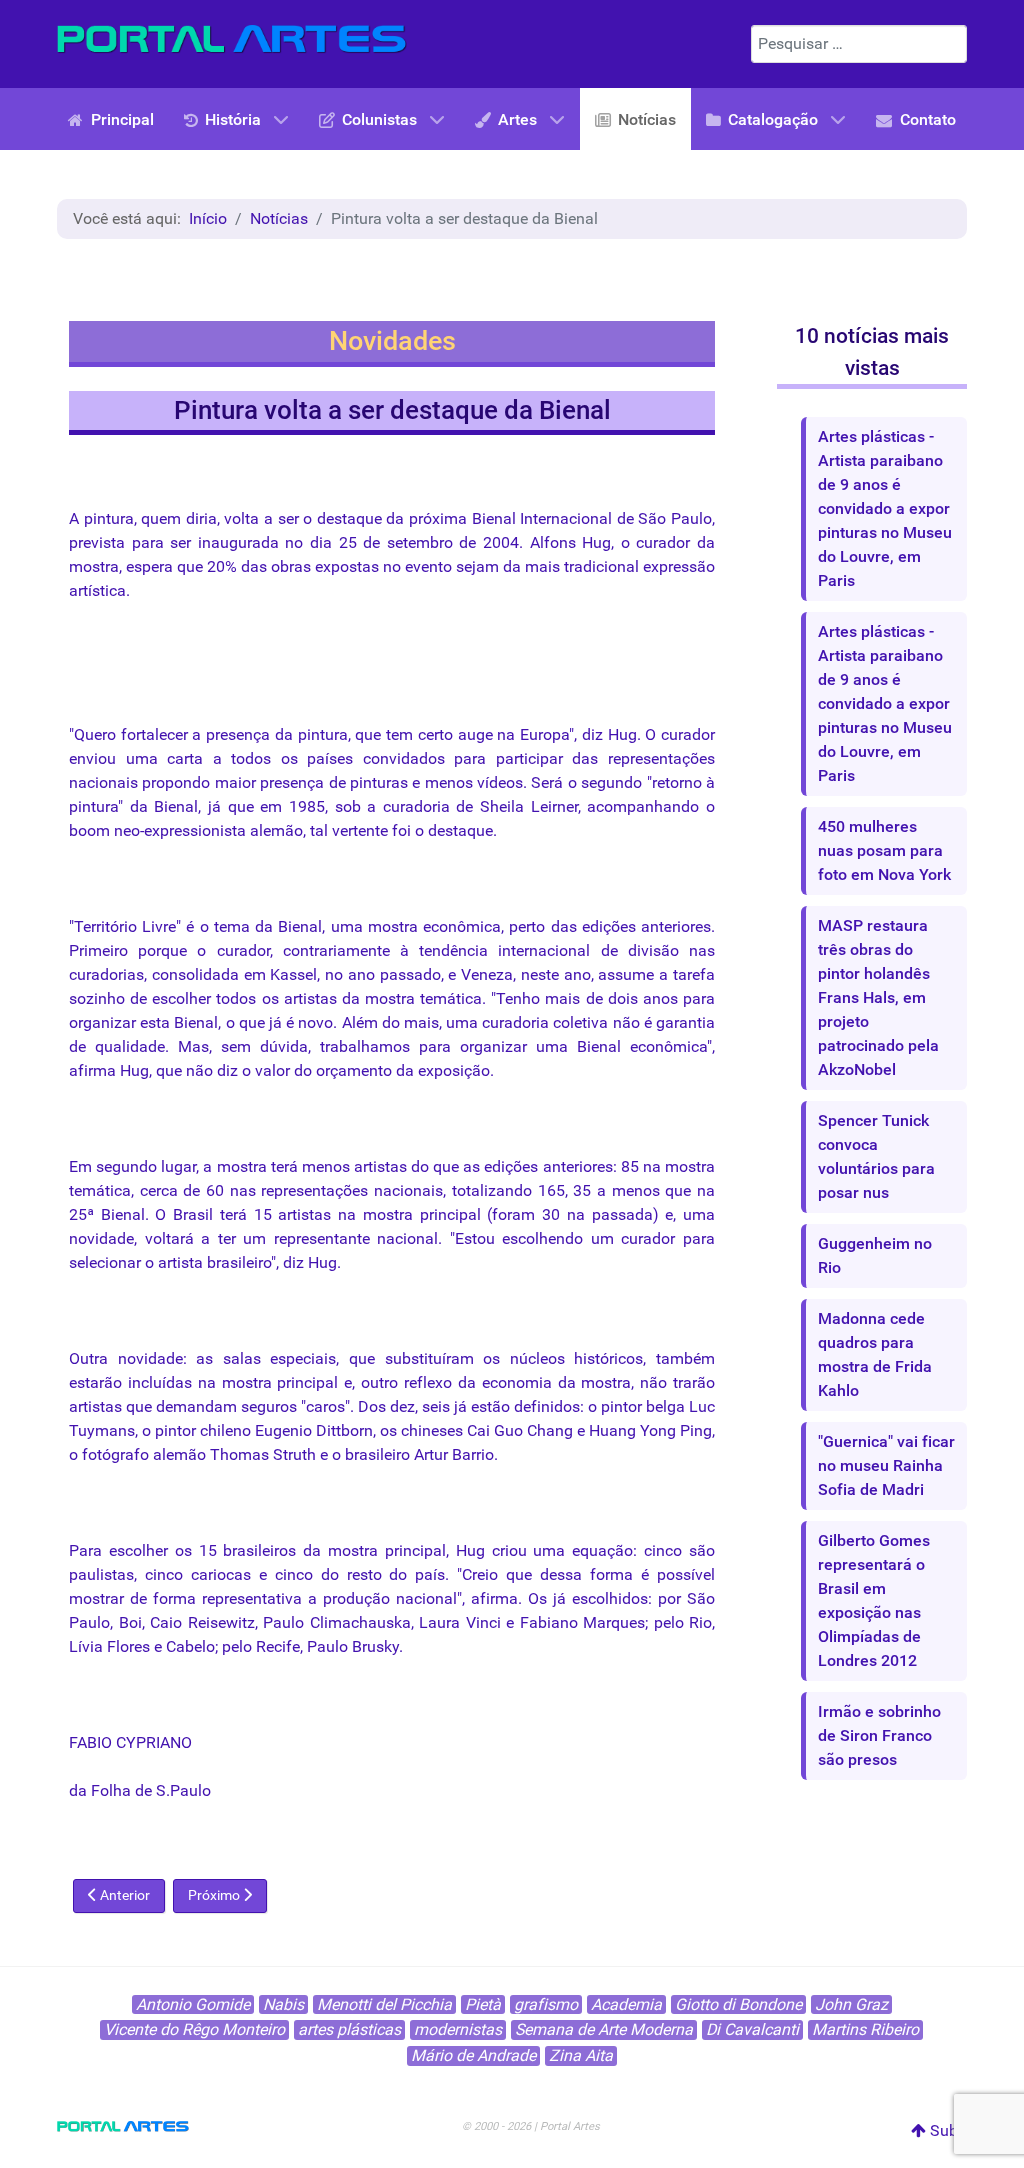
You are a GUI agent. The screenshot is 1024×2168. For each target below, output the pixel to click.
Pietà (483, 2004)
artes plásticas (349, 2029)
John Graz (851, 2004)
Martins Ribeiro (865, 2029)
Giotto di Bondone (738, 2004)
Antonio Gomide (193, 2004)
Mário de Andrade (473, 2055)
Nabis (283, 2004)
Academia (626, 2004)
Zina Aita (581, 2055)
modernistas (458, 2029)
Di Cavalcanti (752, 2029)
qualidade (130, 1046)
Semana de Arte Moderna (604, 2029)
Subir (946, 2130)
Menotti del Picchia (384, 2004)
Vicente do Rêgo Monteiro (194, 2029)
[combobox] (859, 44)
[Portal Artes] (232, 39)
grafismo (546, 2004)
